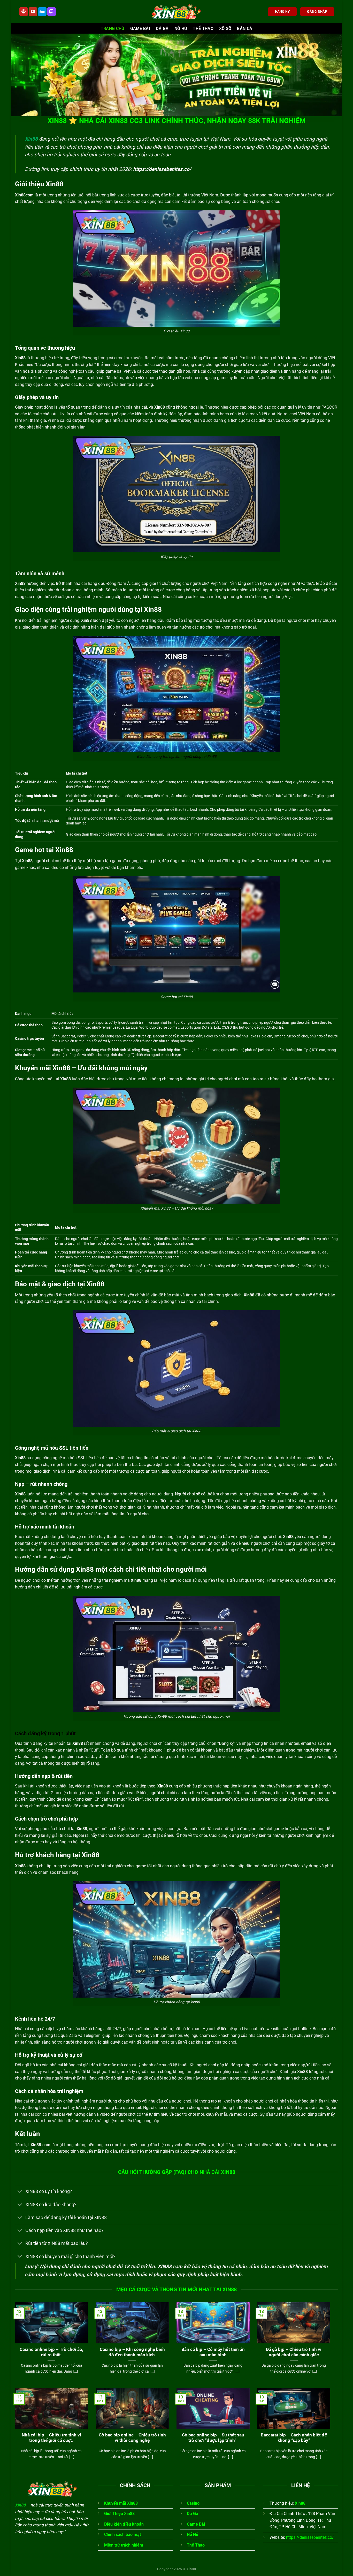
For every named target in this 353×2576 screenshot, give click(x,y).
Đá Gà (162, 29)
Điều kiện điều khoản (124, 2524)
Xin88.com (40, 2145)
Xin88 (31, 139)
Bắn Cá (245, 29)
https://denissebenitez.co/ (162, 169)
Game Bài (140, 29)
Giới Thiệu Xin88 (119, 2514)
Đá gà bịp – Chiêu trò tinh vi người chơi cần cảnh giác (294, 2352)
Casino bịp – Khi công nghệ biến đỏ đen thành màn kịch (132, 2352)
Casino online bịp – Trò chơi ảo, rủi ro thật (51, 2352)
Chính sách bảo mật (122, 2535)
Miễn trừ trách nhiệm (124, 2545)
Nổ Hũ (193, 2535)
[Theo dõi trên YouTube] (33, 12)
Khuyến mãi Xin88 (121, 2503)
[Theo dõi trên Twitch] (52, 12)
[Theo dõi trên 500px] (42, 12)
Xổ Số (225, 29)
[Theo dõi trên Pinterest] (24, 12)
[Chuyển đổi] (20, 2192)
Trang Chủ (113, 29)
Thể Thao (203, 29)
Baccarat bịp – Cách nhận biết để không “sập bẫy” (294, 2438)
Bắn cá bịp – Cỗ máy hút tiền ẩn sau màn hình (213, 2352)
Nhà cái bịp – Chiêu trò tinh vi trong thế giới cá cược (51, 2438)
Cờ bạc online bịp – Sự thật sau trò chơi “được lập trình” (213, 2438)
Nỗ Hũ (181, 29)
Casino (193, 2503)
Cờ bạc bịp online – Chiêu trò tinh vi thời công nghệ (132, 2438)
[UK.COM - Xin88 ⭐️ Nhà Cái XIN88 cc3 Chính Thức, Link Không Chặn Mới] (177, 12)
